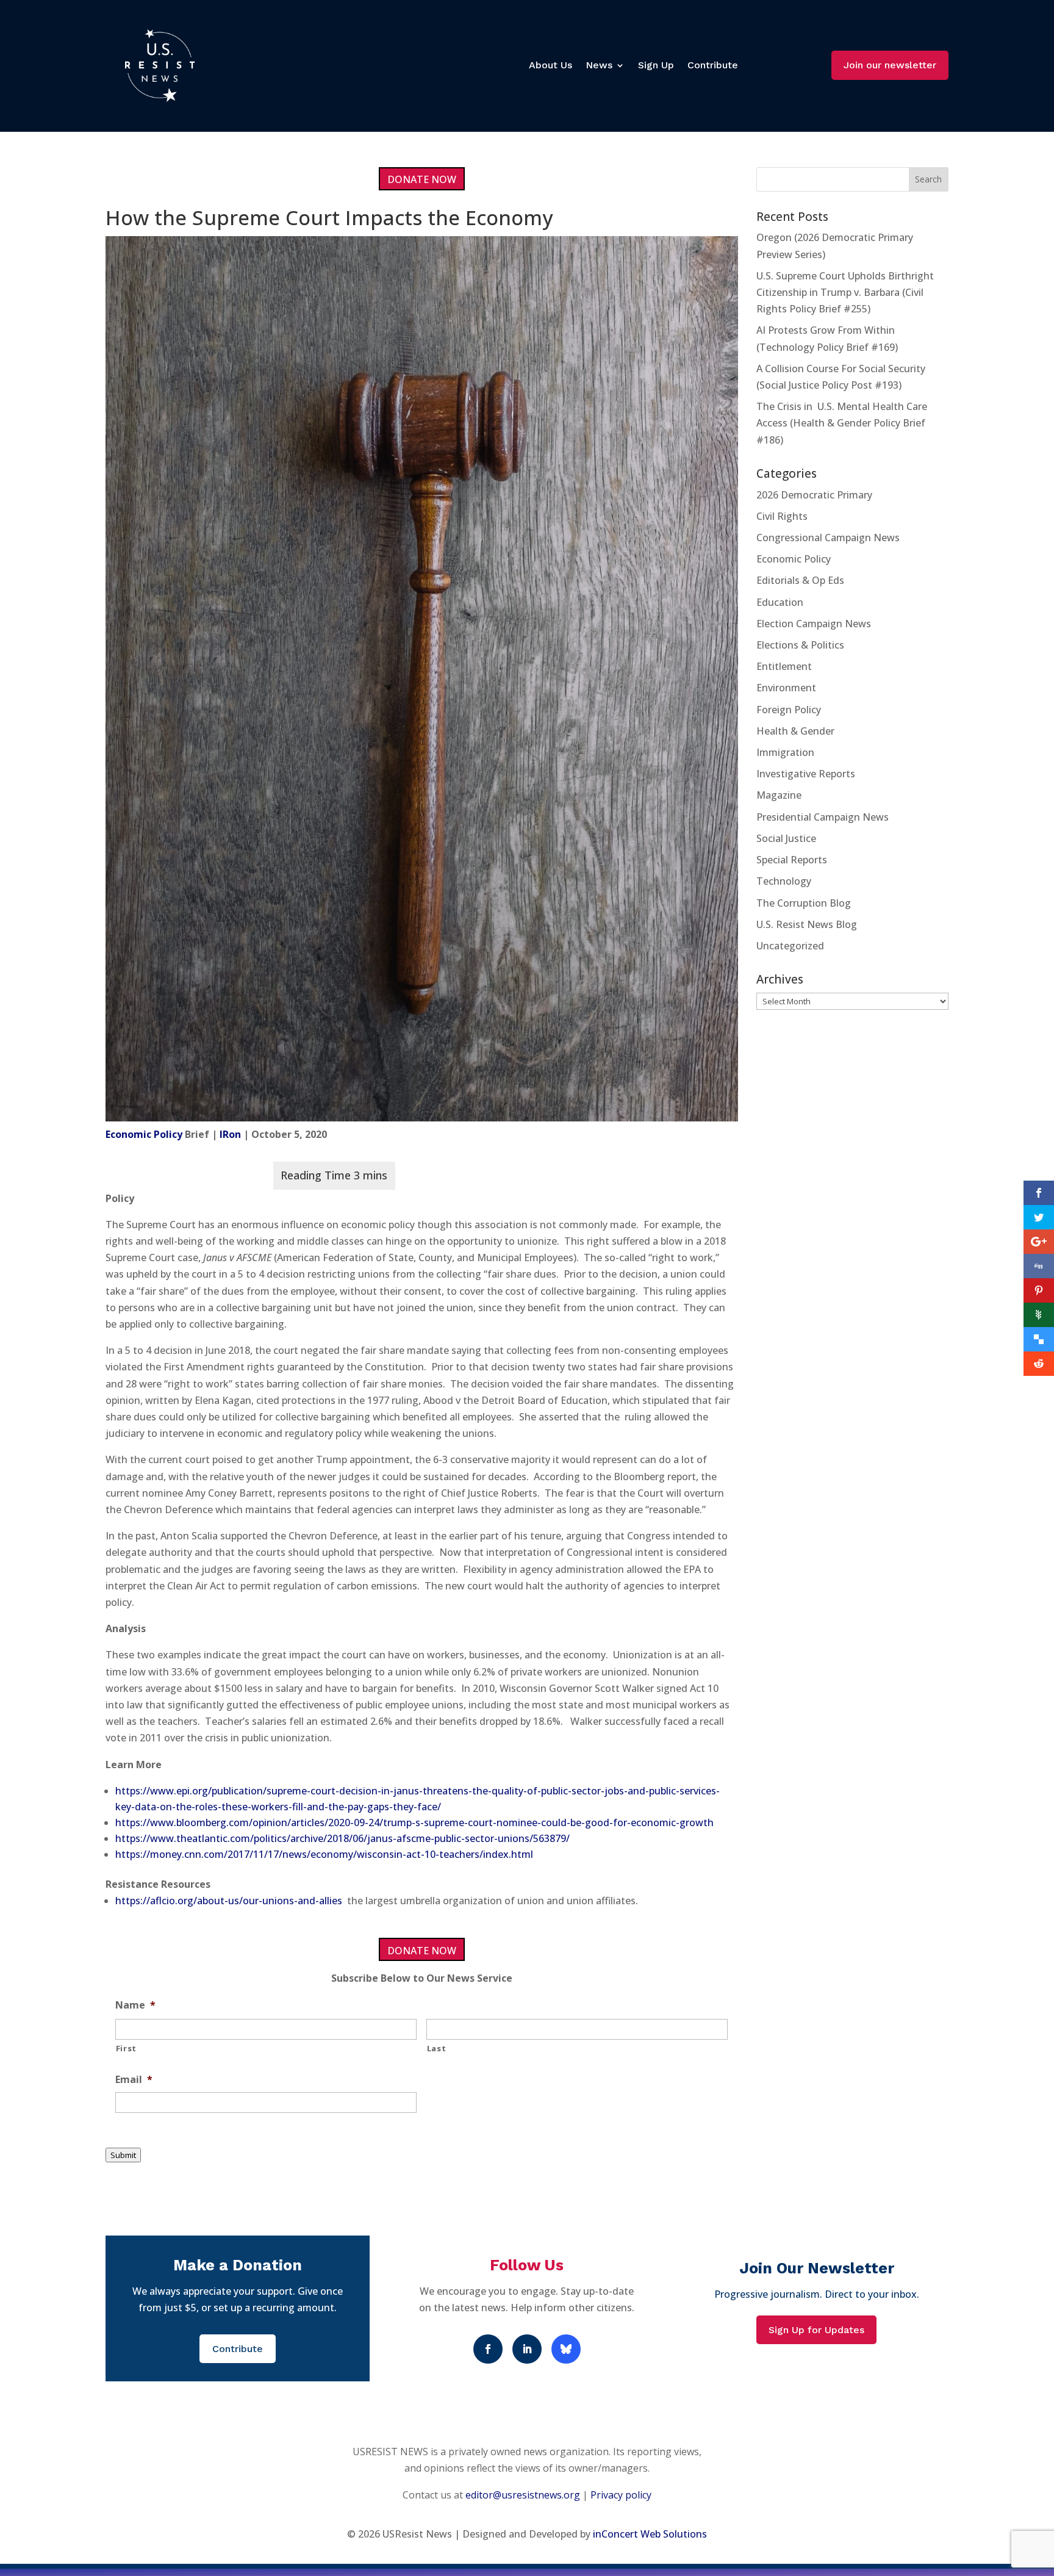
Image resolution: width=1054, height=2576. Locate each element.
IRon (230, 1134)
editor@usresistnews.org (523, 2495)
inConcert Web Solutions (650, 2534)
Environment (786, 688)
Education (780, 602)
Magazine (779, 795)
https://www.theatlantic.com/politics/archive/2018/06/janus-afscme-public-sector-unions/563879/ (342, 1838)
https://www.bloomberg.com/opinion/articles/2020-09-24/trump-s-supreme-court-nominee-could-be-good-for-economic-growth (414, 1822)
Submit (123, 2155)
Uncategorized (790, 946)
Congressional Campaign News (828, 538)
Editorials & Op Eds (800, 580)
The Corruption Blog (804, 903)
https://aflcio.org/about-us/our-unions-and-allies (229, 1901)
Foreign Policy (789, 710)
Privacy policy (621, 2495)
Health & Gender (795, 731)
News (599, 65)
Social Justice (786, 838)
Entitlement (784, 666)
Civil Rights (782, 516)
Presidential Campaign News (823, 817)
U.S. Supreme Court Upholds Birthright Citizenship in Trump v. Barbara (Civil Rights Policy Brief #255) (845, 292)
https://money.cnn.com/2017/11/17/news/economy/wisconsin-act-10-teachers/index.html (324, 1854)
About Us (550, 65)
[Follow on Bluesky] (566, 2349)
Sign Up (656, 65)
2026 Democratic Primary (814, 495)
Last (437, 2048)
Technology (784, 881)
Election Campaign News (814, 624)
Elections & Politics (800, 645)
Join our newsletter (890, 65)
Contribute (713, 65)
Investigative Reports (806, 774)
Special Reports (792, 860)
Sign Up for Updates (816, 2330)
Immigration (785, 752)
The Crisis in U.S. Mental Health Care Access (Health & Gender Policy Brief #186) (842, 423)
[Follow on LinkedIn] (527, 2349)
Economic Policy (144, 1134)
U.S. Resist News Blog (807, 924)
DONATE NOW (422, 179)
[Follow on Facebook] (488, 2349)
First (126, 2048)
